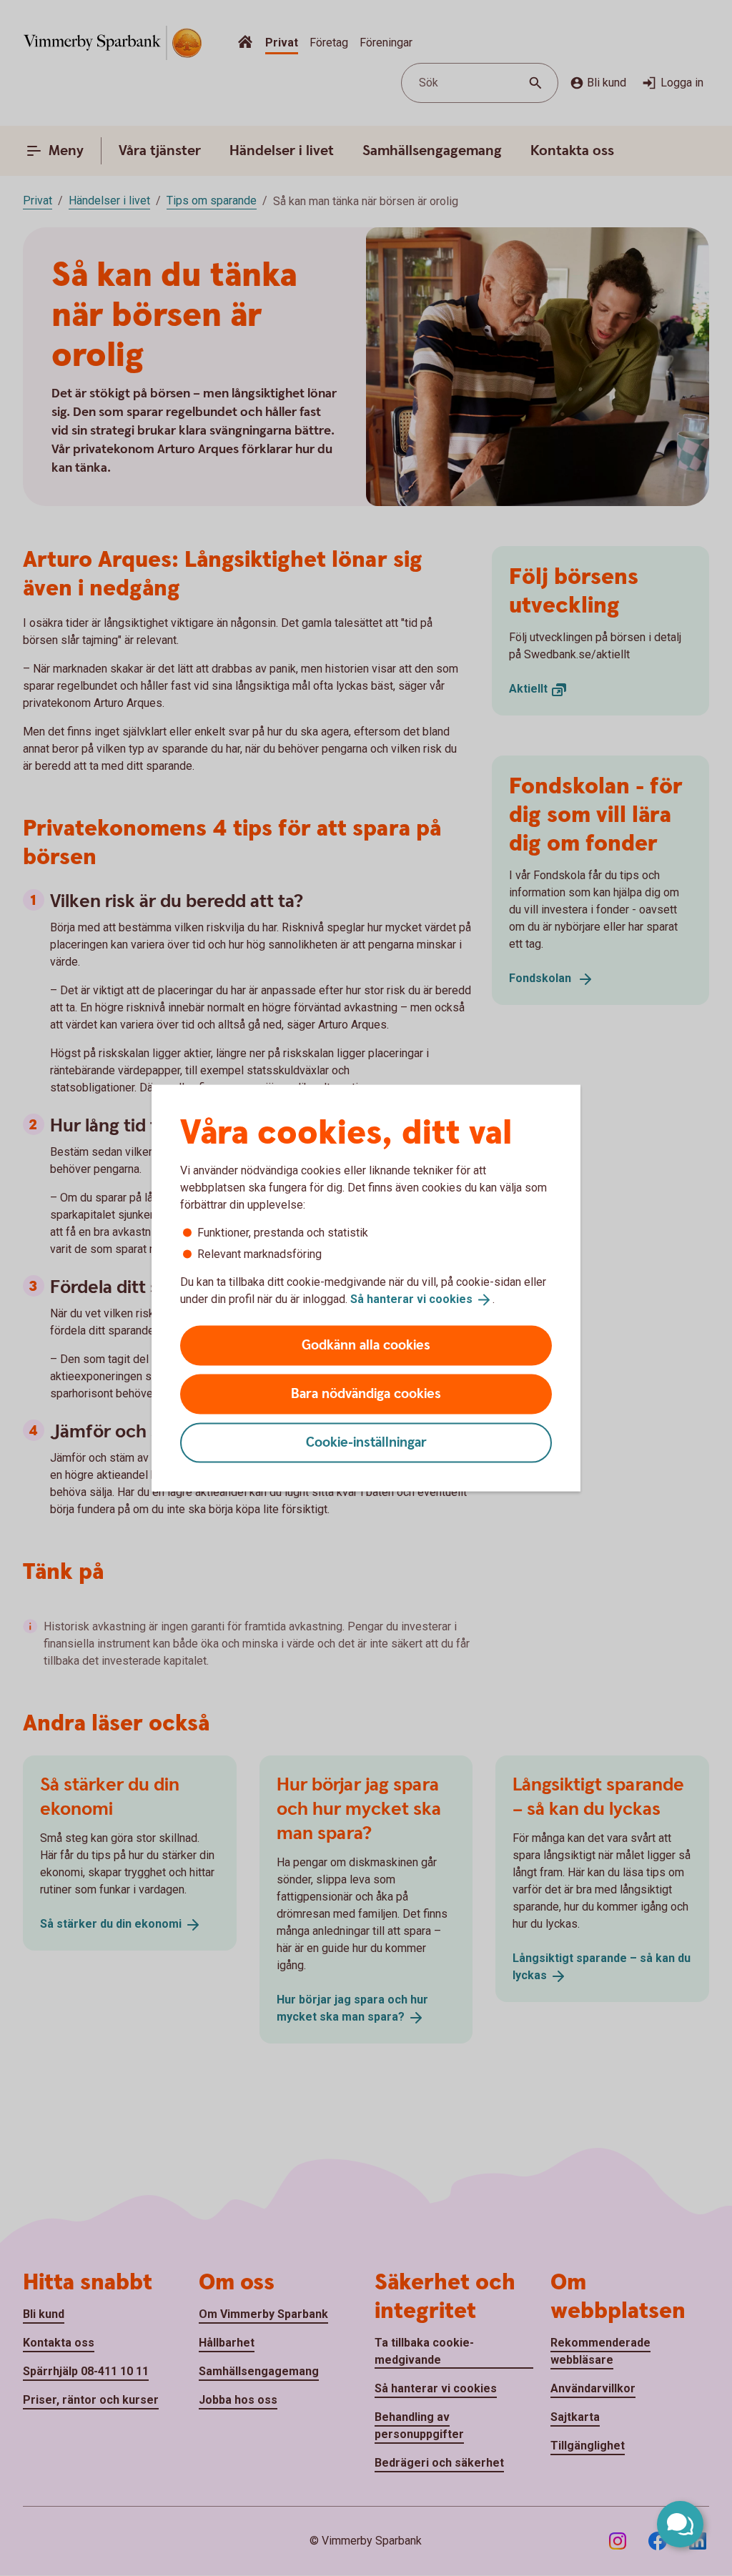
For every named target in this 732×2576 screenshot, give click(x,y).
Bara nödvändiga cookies (366, 1393)
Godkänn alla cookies (366, 1345)
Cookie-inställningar (366, 1442)
